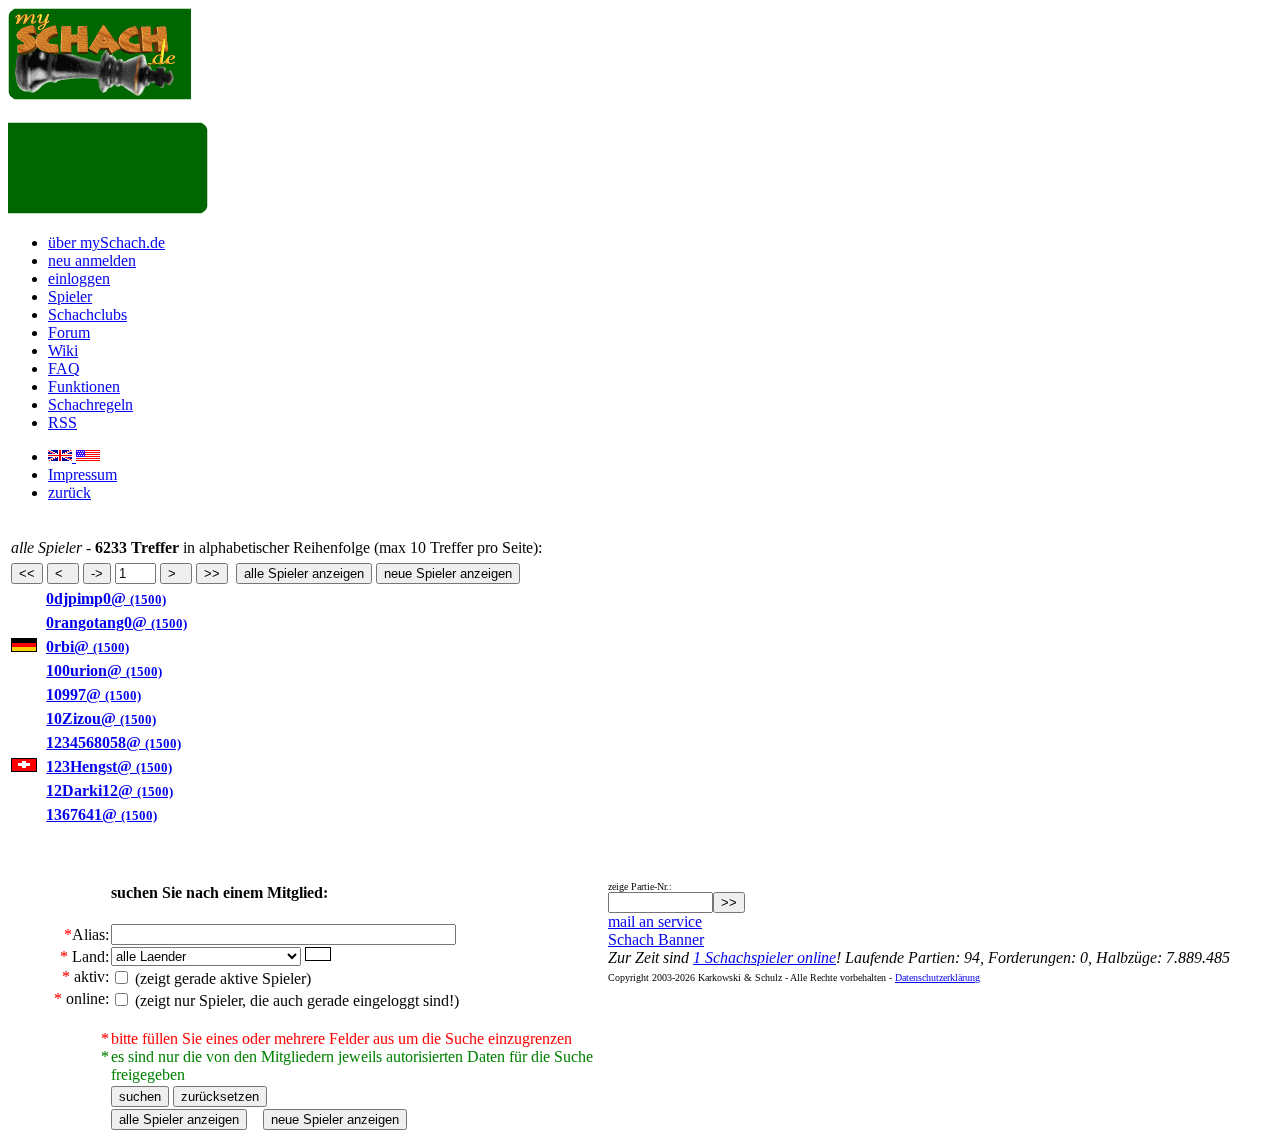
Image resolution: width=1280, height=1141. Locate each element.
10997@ (93, 694)
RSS (62, 422)
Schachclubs (87, 314)
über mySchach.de (106, 242)
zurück (69, 492)
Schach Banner (656, 939)
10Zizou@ (101, 718)
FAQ (64, 368)
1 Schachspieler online (764, 957)
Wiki (63, 350)
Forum (69, 332)
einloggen (79, 278)
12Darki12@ (109, 790)
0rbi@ (87, 646)
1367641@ (101, 814)
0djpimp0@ (106, 598)
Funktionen (84, 386)
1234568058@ (113, 742)
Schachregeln (90, 404)
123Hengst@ (109, 766)
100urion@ (104, 670)
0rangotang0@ (116, 622)
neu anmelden (92, 260)
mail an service (655, 921)
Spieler (70, 296)
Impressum (82, 474)
